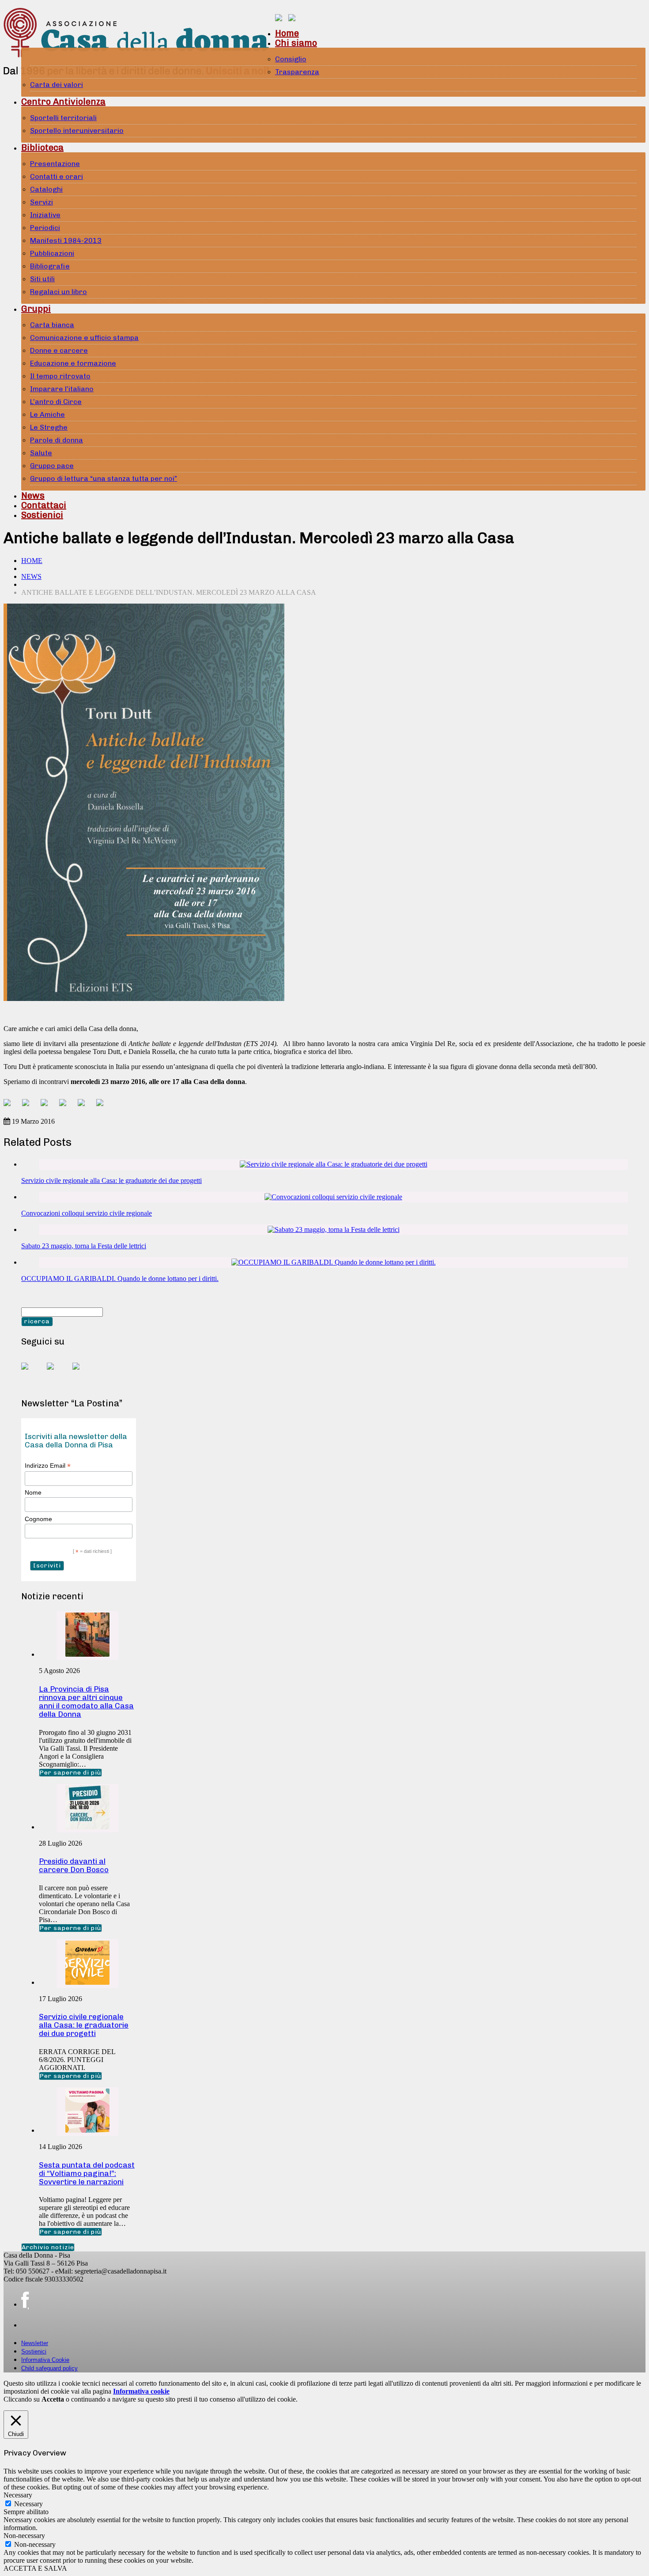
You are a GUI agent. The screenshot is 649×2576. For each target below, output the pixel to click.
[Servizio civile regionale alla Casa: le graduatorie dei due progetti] (334, 1164)
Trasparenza (297, 72)
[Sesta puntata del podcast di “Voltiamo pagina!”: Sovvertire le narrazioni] (87, 2130)
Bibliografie (50, 266)
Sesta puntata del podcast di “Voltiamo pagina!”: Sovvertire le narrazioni (87, 2173)
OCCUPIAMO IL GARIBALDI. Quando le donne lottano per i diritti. (120, 1279)
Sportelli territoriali (63, 118)
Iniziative (45, 215)
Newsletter (35, 2343)
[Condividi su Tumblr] (85, 1106)
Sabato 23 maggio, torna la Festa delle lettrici (84, 1246)
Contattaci (44, 505)
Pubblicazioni (52, 253)
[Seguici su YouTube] (57, 1373)
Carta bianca (52, 325)
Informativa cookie (141, 2391)
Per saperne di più (70, 1773)
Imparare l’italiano (62, 389)
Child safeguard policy (49, 2368)
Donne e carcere (59, 350)
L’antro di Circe (56, 402)
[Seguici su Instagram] (83, 1373)
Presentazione (55, 164)
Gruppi (36, 309)
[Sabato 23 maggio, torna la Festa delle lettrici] (334, 1229)
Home (287, 33)
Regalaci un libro (58, 292)
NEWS (31, 576)
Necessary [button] (18, 2495)
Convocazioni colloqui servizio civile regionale (87, 1213)
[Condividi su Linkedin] (66, 1106)
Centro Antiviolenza (63, 102)
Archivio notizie (48, 2247)
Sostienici (42, 515)
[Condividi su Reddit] (29, 1106)
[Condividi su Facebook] (11, 1106)
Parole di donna (57, 440)
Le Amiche (47, 414)
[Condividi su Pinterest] (48, 1106)
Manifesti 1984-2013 (66, 240)
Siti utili (42, 279)
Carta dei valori (57, 85)
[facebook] (25, 2300)
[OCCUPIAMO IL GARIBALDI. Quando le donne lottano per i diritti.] (334, 1262)
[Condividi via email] (103, 1106)
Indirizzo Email (48, 1466)
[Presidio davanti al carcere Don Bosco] (87, 1827)
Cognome (38, 1519)
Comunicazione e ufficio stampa (84, 338)
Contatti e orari (57, 176)
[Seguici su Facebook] (32, 1373)
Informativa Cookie (45, 2360)
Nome (33, 1492)
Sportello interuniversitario (77, 130)
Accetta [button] (53, 2399)
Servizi (42, 202)
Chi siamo (296, 43)
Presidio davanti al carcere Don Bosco (74, 1865)
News (33, 495)
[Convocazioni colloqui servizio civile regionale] (333, 1197)
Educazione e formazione (73, 363)
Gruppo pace (52, 466)
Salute (41, 453)
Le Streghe (49, 427)
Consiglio (291, 59)
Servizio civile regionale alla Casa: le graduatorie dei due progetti (111, 1180)
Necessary (28, 2504)
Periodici (45, 228)
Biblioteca (42, 147)
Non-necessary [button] (24, 2536)
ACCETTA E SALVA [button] (35, 2568)
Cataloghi (46, 189)
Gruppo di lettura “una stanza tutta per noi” (104, 478)
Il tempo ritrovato (60, 376)
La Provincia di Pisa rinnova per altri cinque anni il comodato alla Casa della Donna (86, 1702)
